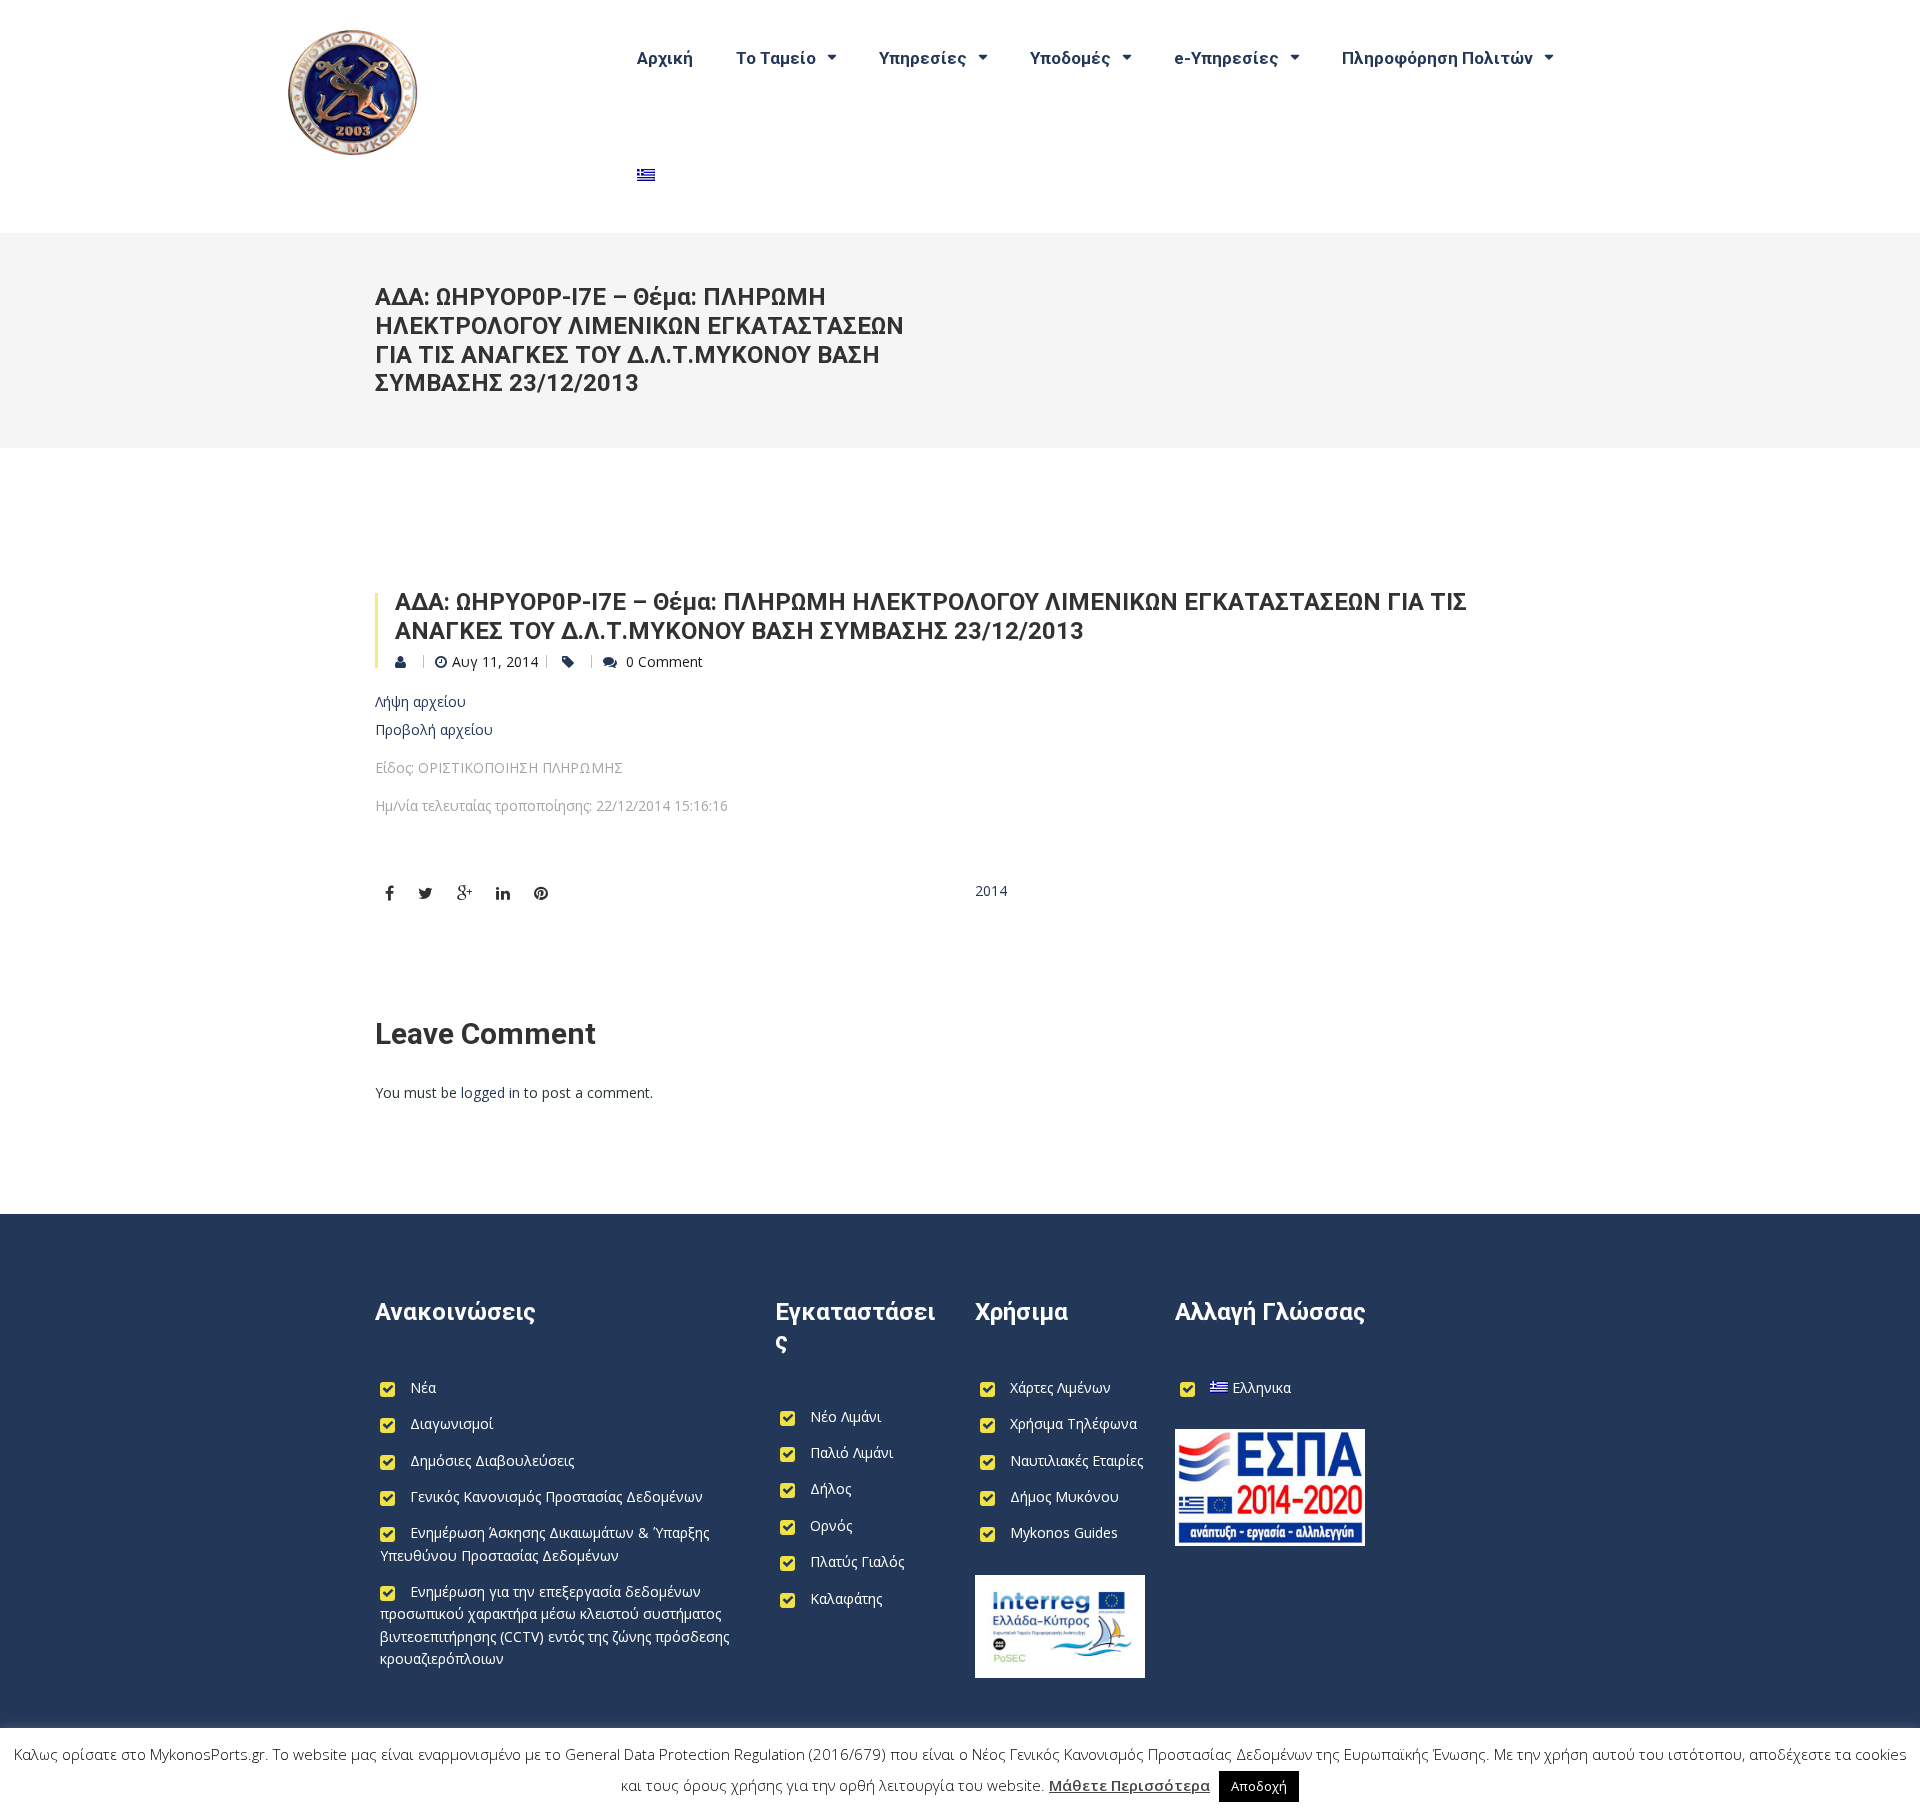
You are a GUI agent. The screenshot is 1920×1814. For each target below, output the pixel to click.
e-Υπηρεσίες (1226, 58)
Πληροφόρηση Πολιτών (1437, 58)
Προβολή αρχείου (434, 729)
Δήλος (830, 1488)
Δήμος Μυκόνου (1064, 1496)
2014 (991, 890)
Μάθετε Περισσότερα (1129, 1785)
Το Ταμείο (776, 58)
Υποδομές (1070, 58)
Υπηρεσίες (923, 58)
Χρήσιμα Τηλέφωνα (1073, 1423)
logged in (490, 1092)
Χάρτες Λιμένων (1060, 1387)
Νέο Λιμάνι (845, 1416)
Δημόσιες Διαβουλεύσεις (492, 1460)
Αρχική (665, 58)
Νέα (423, 1387)
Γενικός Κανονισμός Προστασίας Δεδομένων (556, 1496)
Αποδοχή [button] (1259, 1786)
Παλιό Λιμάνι (851, 1452)
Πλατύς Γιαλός (857, 1561)
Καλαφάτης (846, 1598)
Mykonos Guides (1064, 1532)
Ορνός (831, 1525)
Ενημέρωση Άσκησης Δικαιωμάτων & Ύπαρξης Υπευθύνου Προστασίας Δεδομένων (544, 1543)
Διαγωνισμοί (451, 1423)
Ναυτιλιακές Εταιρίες (1076, 1460)
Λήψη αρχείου (420, 701)
